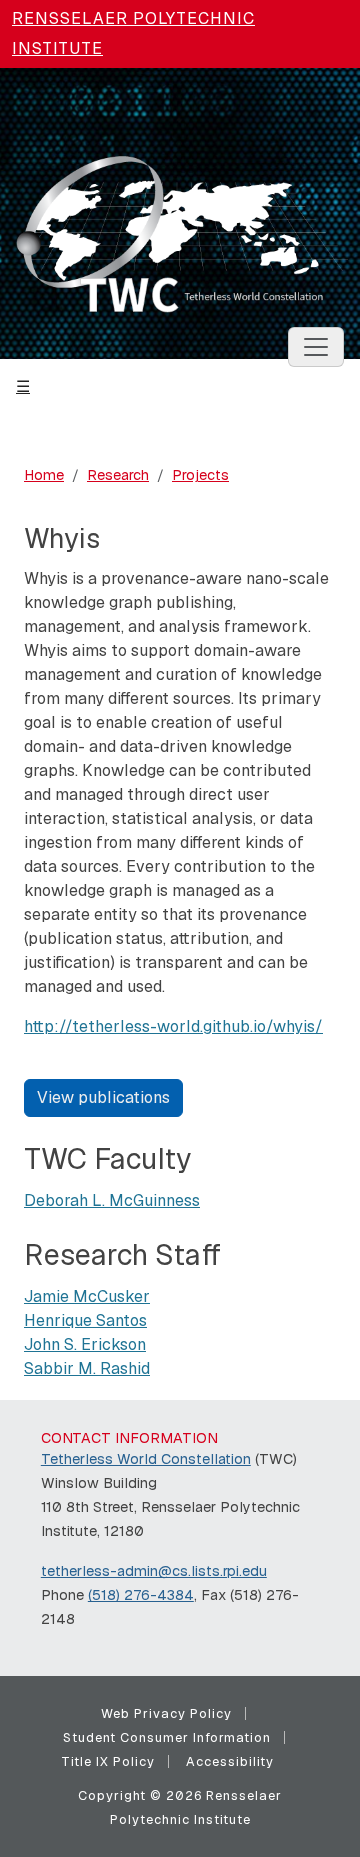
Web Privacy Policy (166, 1713)
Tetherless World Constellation (146, 1459)
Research (118, 475)
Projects (200, 475)
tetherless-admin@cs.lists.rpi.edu (154, 1571)
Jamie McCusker (87, 1296)
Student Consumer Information (167, 1737)
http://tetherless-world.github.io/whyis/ (173, 1026)
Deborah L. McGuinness (112, 1200)
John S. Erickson (85, 1344)
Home (44, 475)
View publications (103, 1097)
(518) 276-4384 (141, 1595)
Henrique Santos (85, 1320)
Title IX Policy (108, 1761)
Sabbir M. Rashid (87, 1368)
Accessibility (230, 1761)
